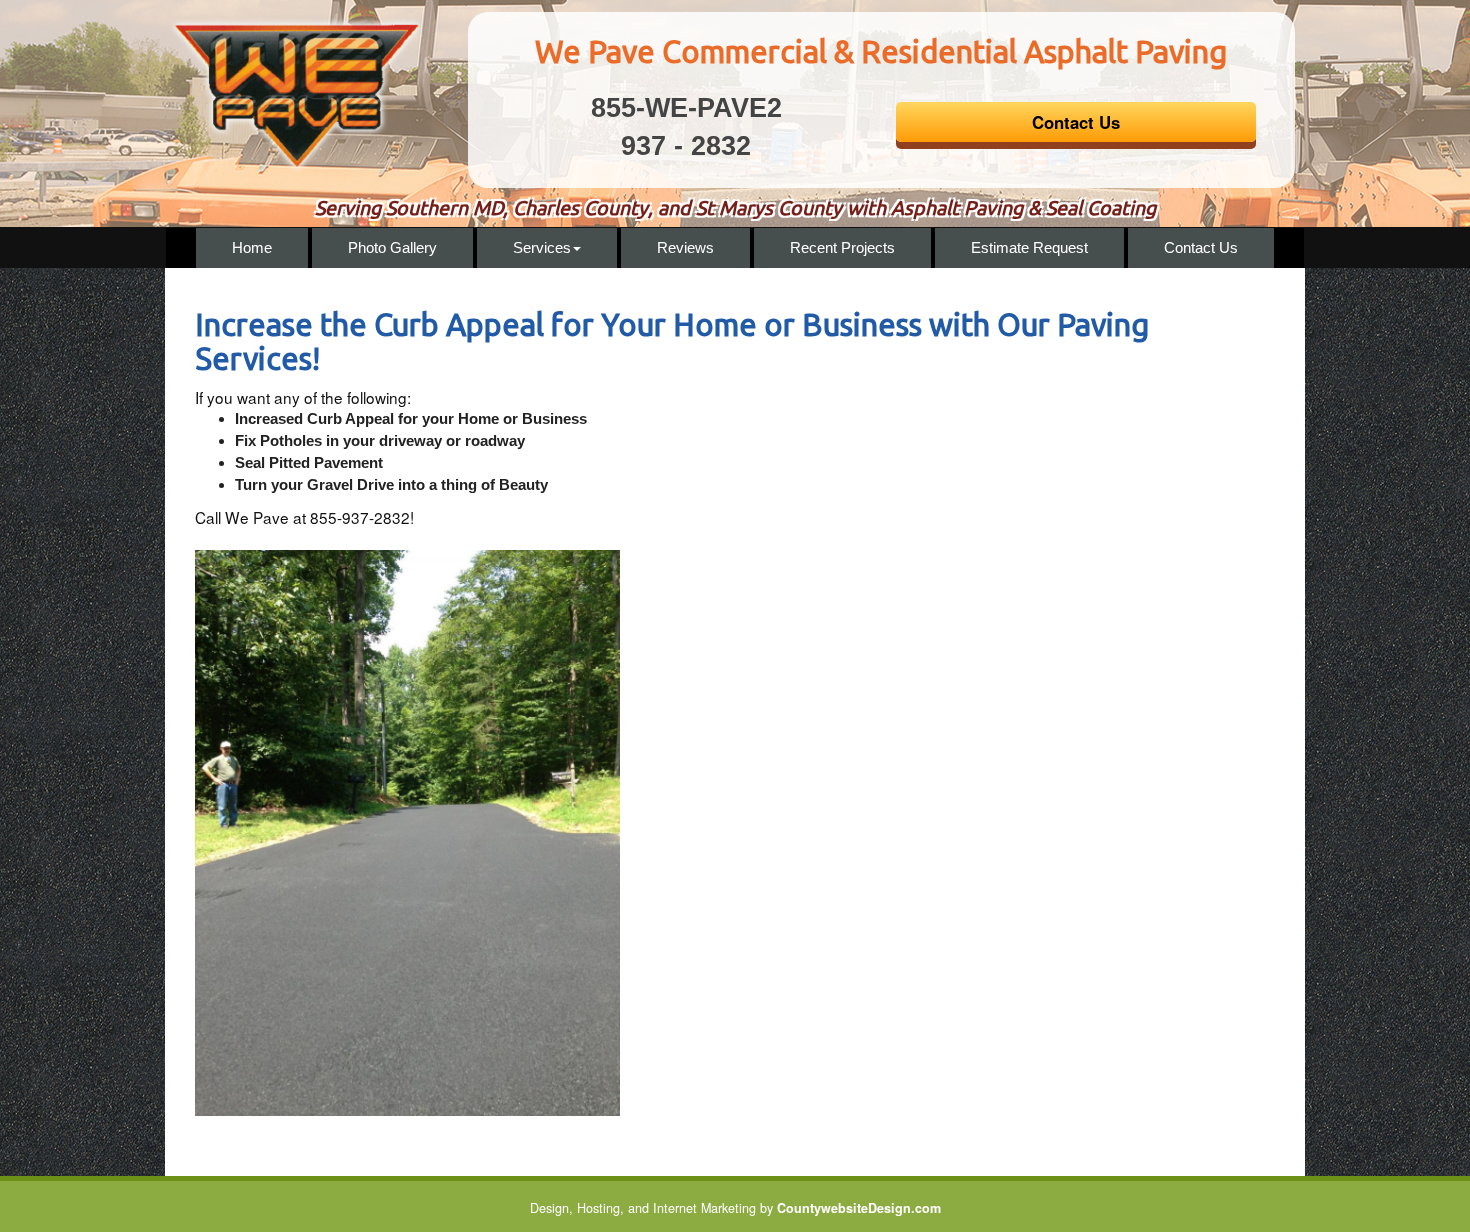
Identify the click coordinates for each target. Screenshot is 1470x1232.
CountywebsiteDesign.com (859, 1208)
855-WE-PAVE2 (686, 108)
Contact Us (1201, 247)
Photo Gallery (392, 247)
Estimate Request (1029, 247)
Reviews (685, 247)
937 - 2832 (686, 146)
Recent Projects (842, 247)
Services (542, 247)
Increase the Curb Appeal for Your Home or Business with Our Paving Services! (672, 341)
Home (252, 247)
